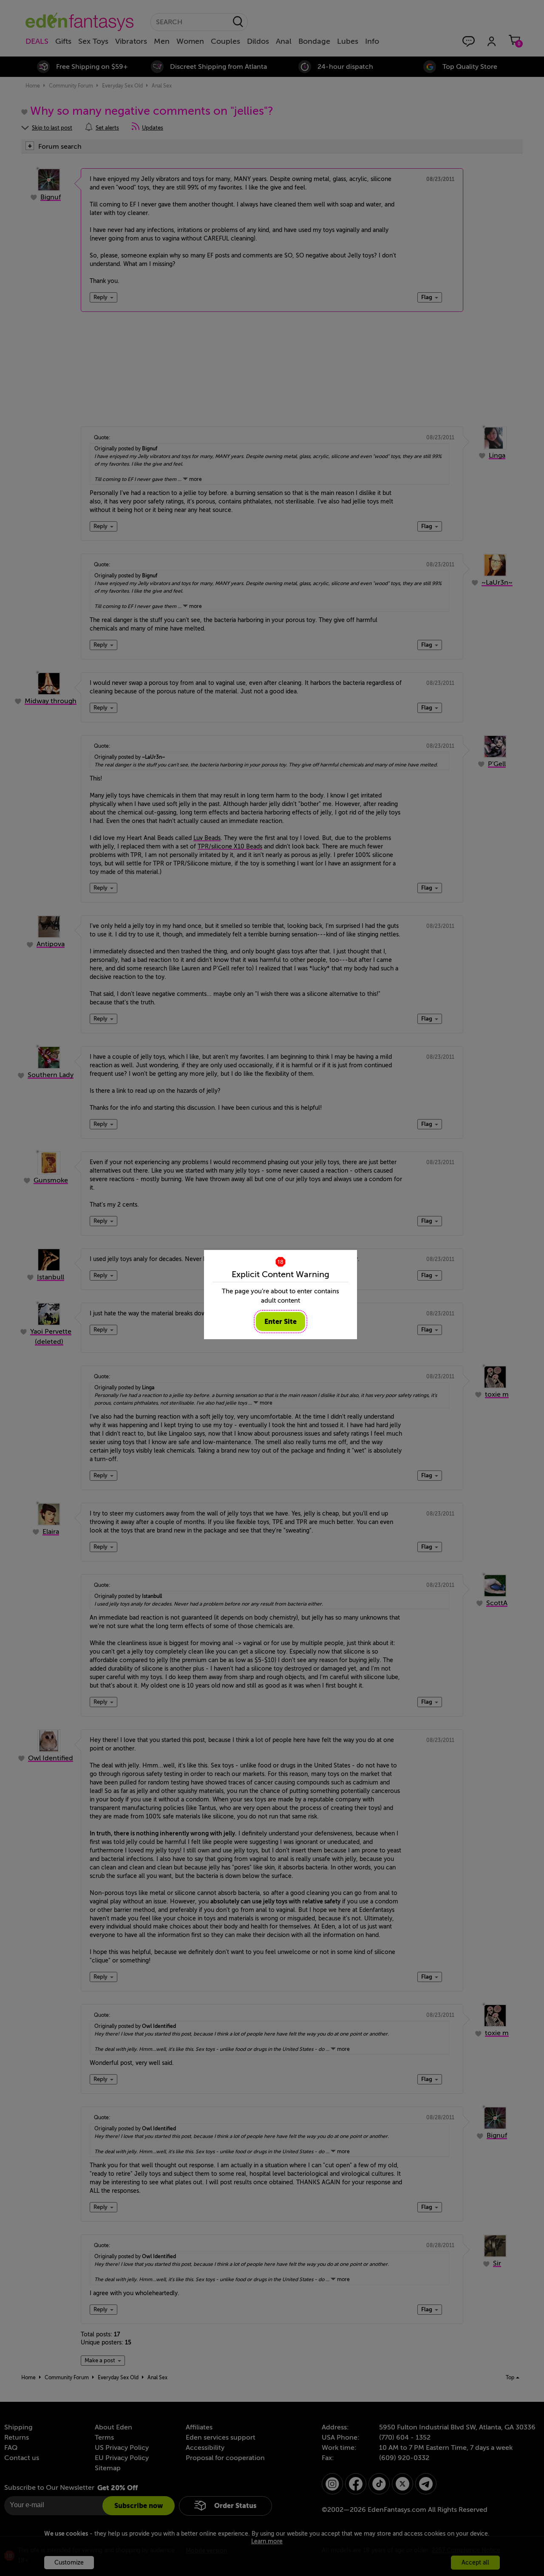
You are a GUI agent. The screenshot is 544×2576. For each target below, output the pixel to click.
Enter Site (280, 1322)
